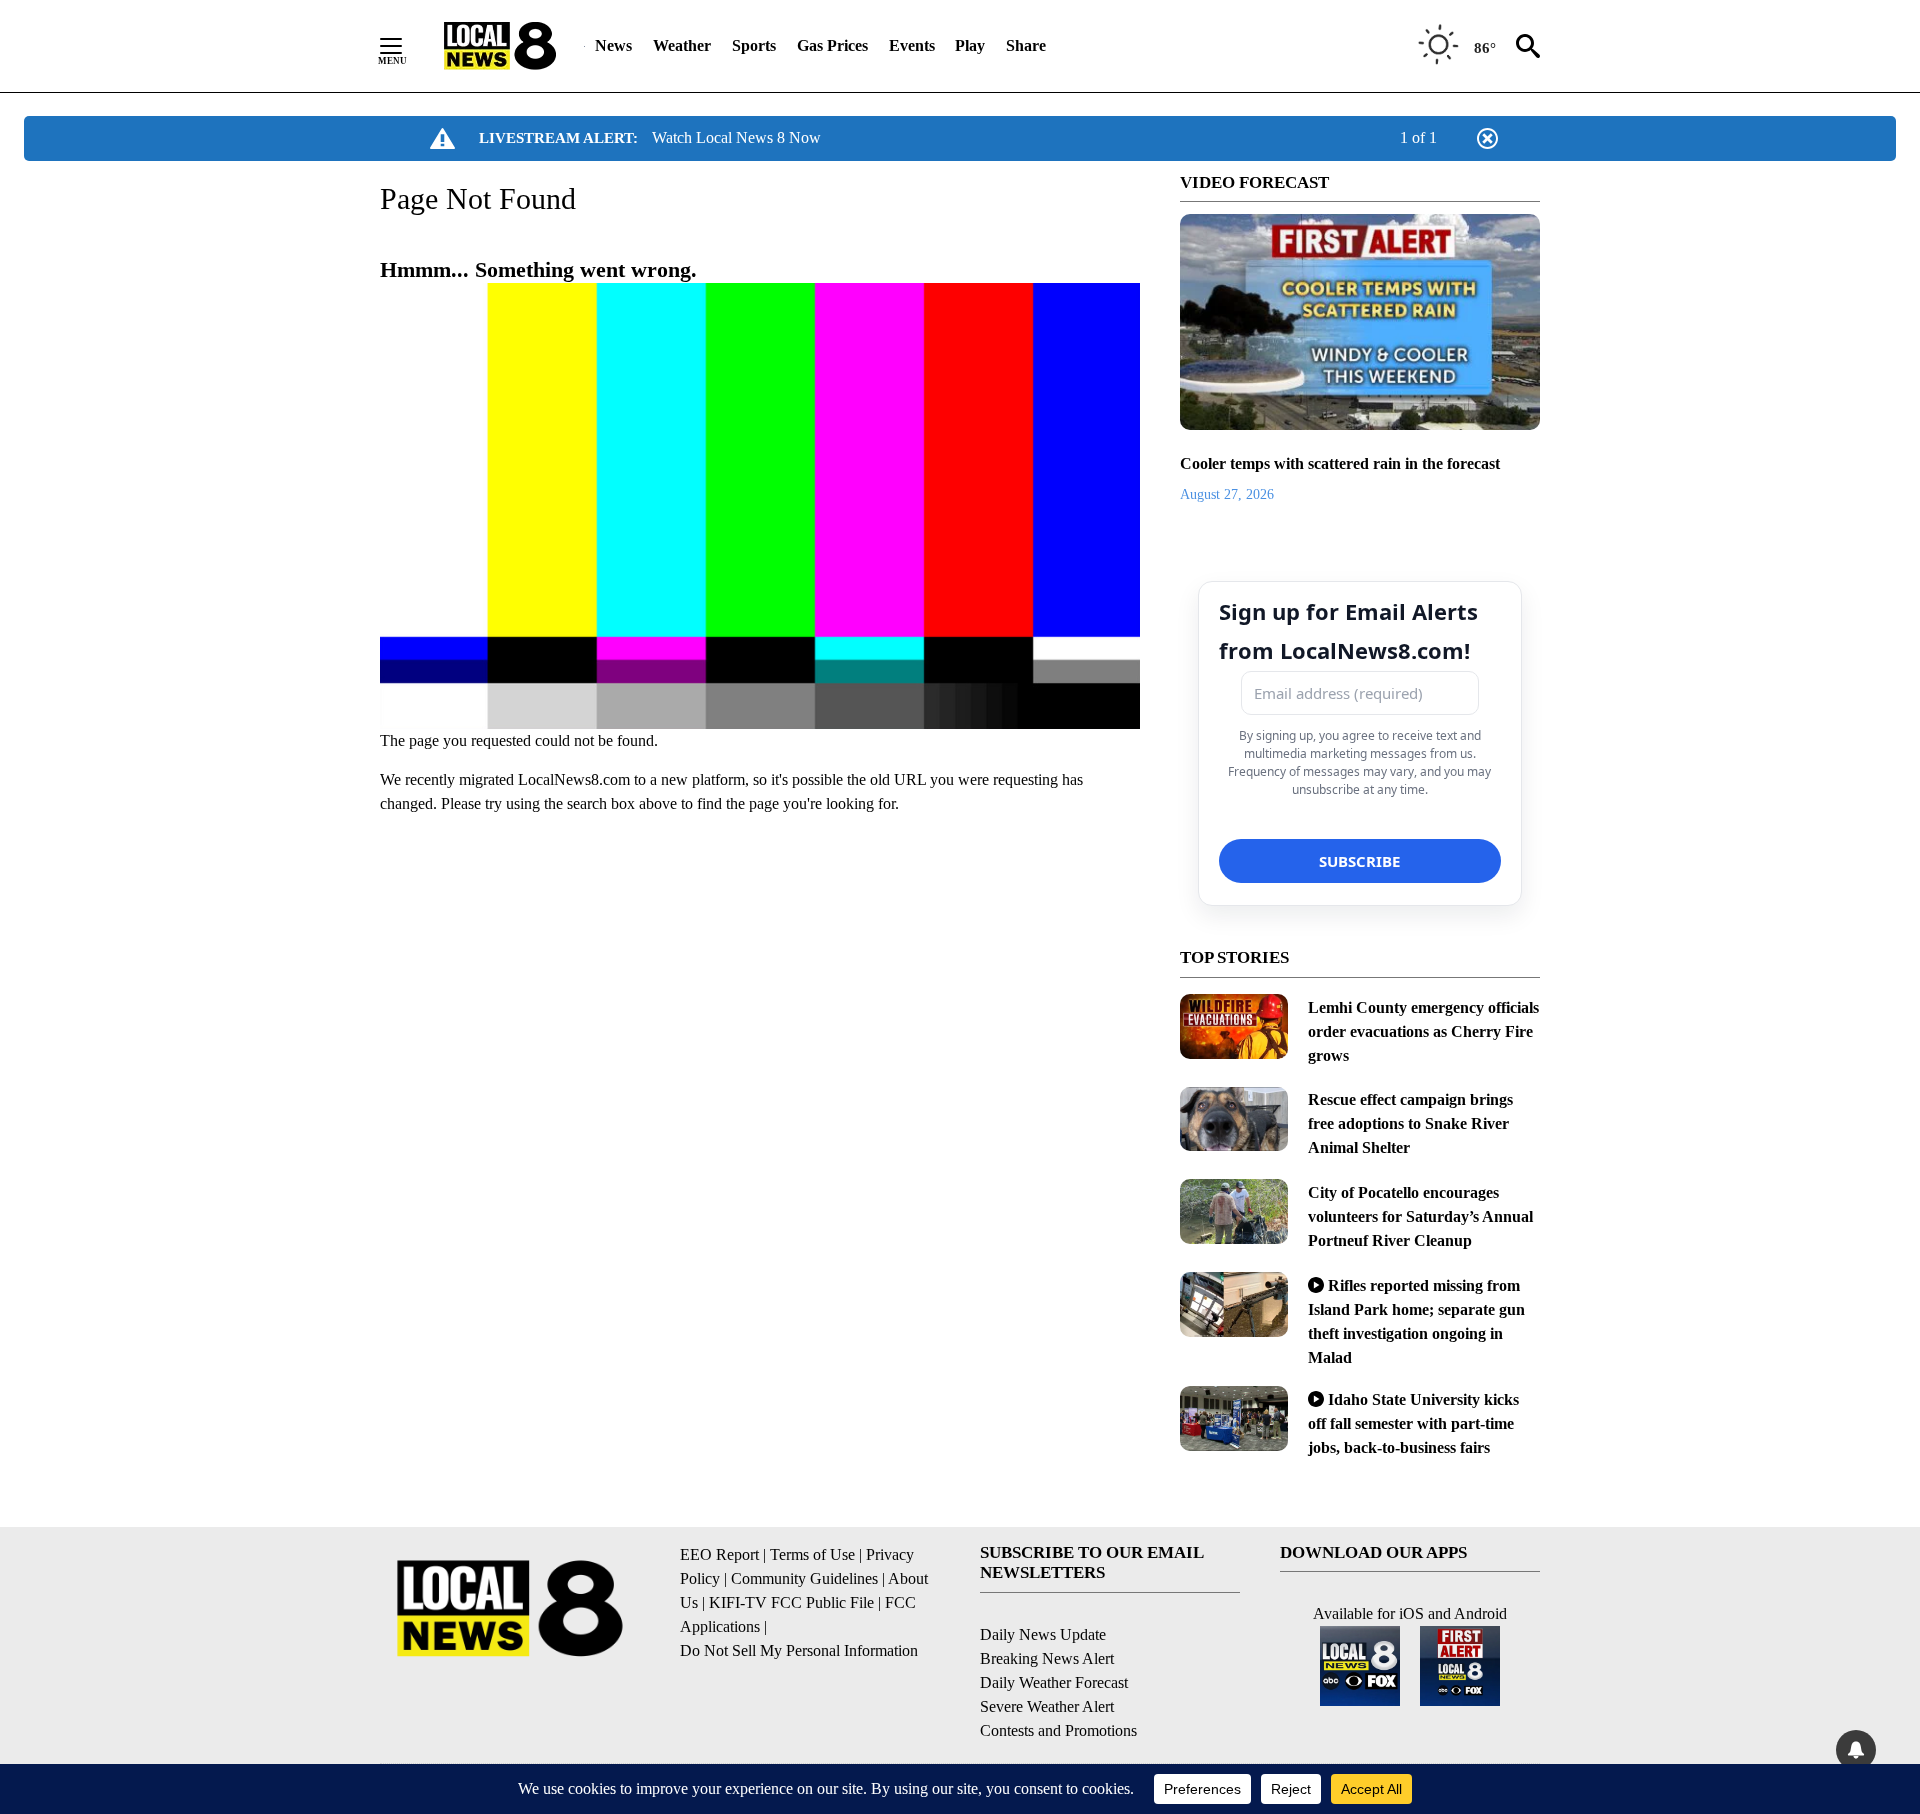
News (613, 45)
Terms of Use (812, 1554)
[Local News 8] (500, 46)
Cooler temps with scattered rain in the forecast (1340, 463)
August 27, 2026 (1227, 494)
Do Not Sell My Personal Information (799, 1650)
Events (912, 45)
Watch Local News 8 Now (736, 137)
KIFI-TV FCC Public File (791, 1602)
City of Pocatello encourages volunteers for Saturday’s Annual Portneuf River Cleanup (1420, 1216)
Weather (682, 45)
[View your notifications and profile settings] (1856, 1750)
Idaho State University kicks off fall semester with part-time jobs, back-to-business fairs (1413, 1423)
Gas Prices (832, 45)
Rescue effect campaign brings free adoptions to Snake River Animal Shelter (1410, 1123)
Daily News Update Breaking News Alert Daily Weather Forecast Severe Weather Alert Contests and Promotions (1058, 1682)
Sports (754, 45)
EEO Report (719, 1554)
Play (970, 45)
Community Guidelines (804, 1578)
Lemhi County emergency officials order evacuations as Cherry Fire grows (1423, 1031)
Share (1026, 45)
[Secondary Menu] (406, 46)
